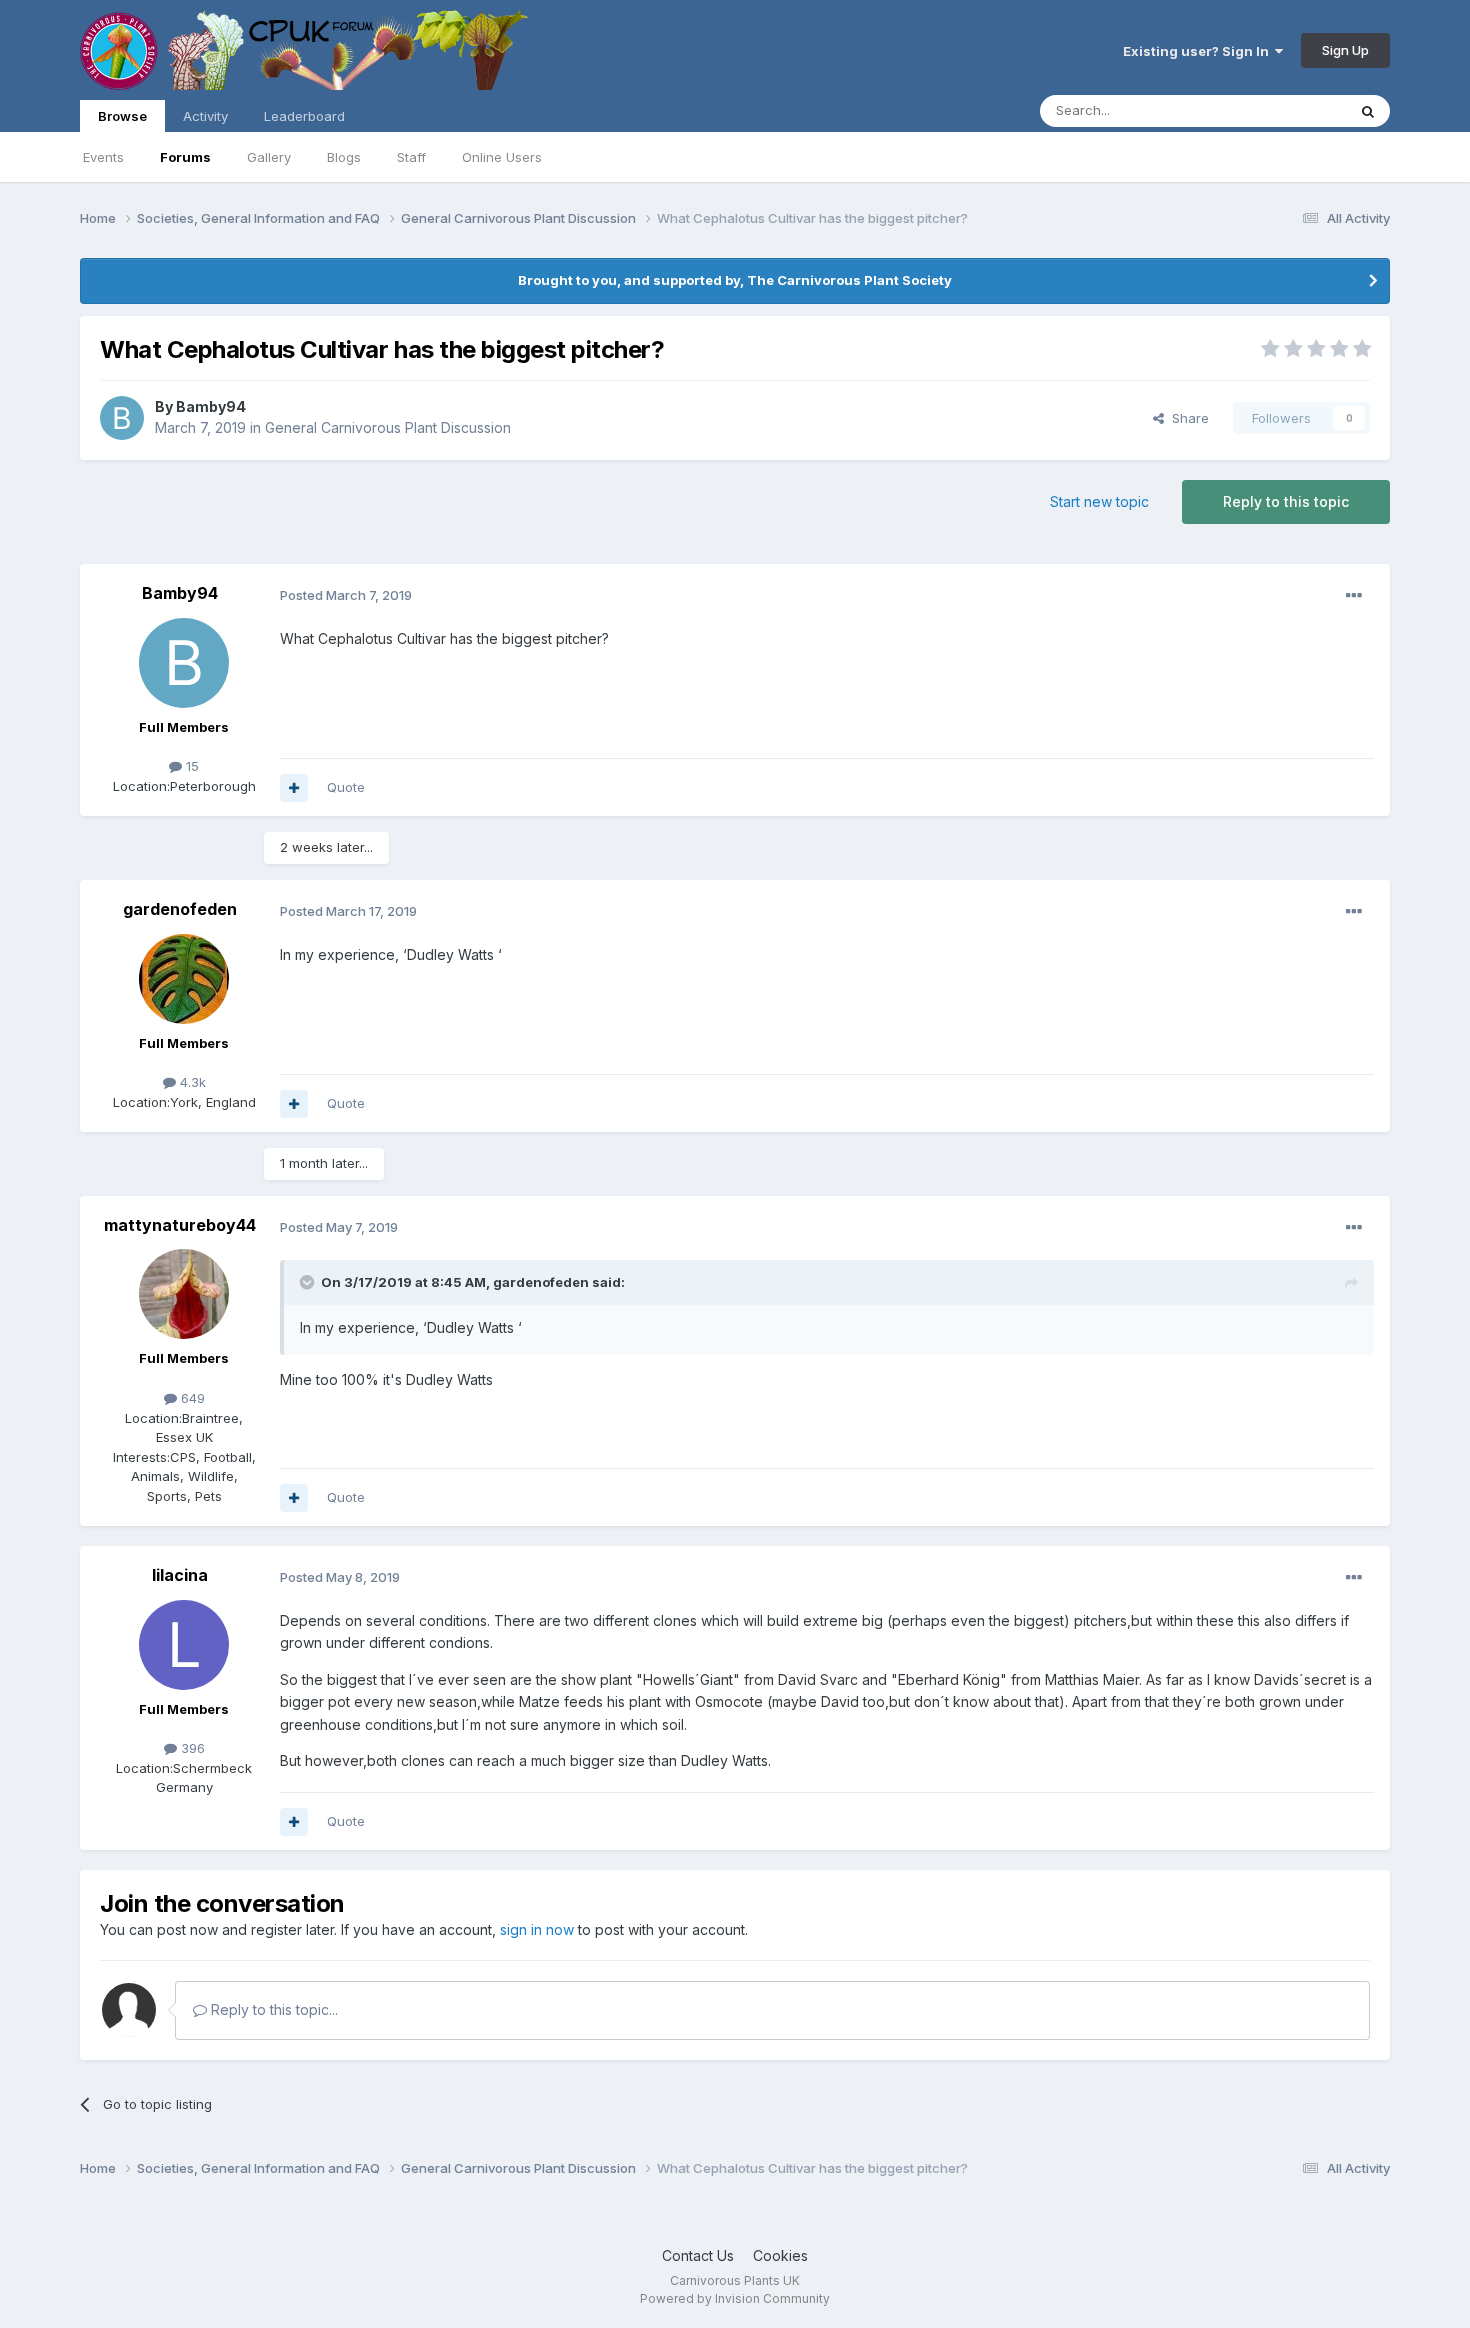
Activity (205, 116)
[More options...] (1354, 596)
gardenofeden (180, 909)
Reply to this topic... (272, 2009)
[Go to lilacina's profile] (184, 1645)
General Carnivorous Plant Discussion (388, 427)
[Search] (1368, 111)
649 (191, 1398)
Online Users (502, 157)
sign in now (537, 1929)
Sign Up (1345, 50)
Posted (346, 595)
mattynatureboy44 (180, 1225)
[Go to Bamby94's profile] (122, 418)
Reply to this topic (1286, 501)
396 (191, 1748)
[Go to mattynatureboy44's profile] (184, 1294)
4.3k (191, 1082)
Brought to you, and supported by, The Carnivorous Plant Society (735, 280)
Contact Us (698, 2255)
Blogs (344, 157)
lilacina (180, 1575)
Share (1186, 418)
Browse (122, 116)
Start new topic (1099, 501)
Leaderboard (304, 116)
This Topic (1287, 110)
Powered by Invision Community (735, 2298)
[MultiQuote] (294, 788)
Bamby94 (211, 406)
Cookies (780, 2255)
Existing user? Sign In (1199, 51)
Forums (185, 157)
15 (190, 766)
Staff (411, 157)
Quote (346, 787)
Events (103, 157)
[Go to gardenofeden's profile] (184, 979)
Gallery (269, 157)
